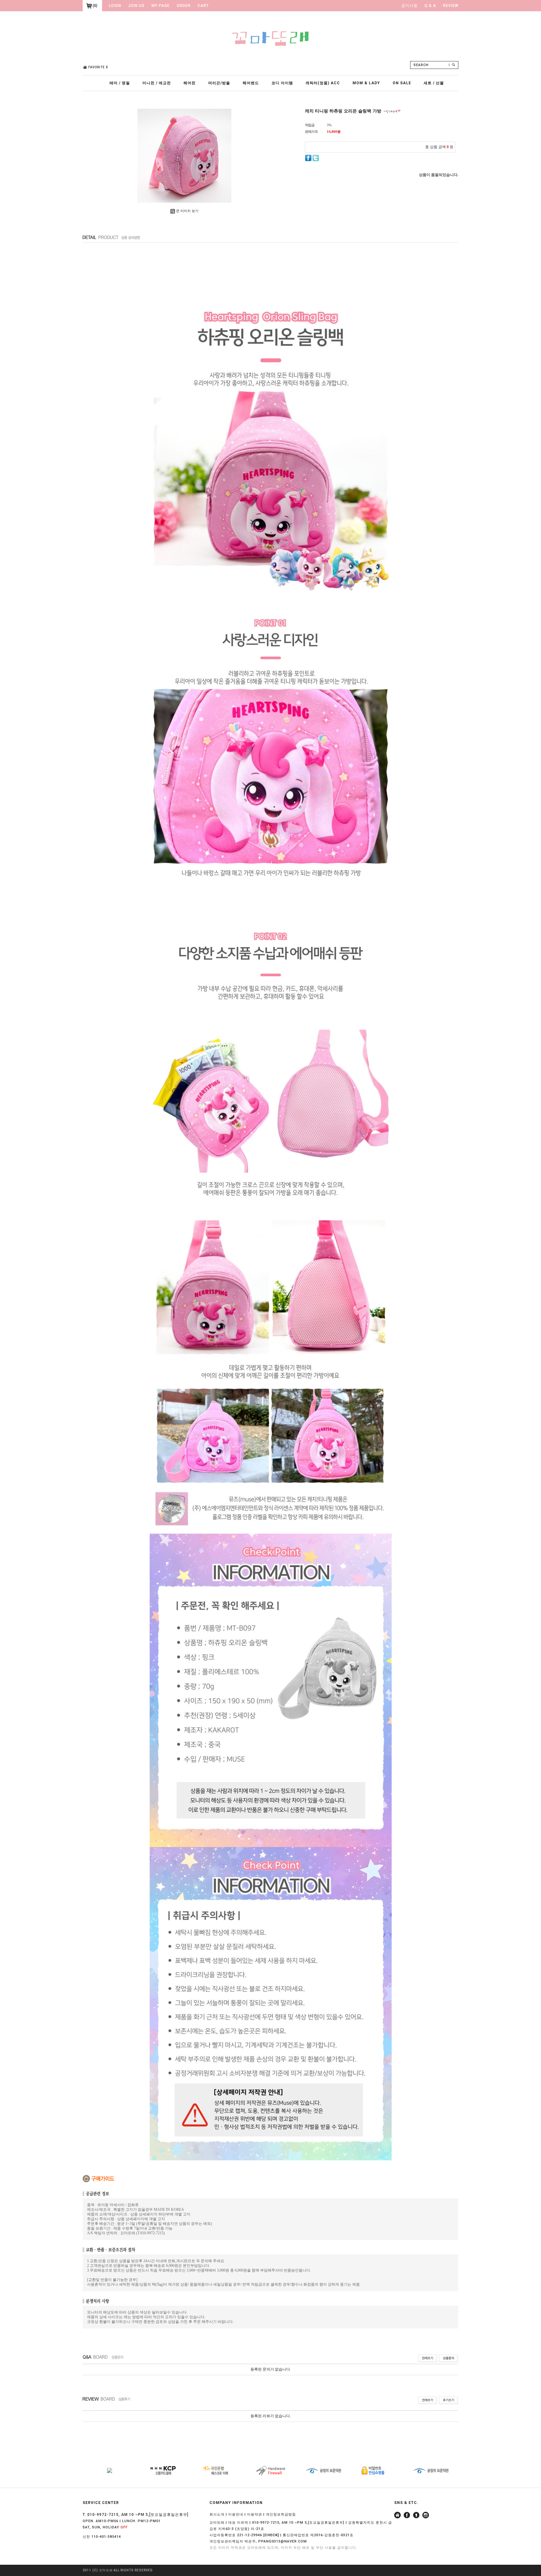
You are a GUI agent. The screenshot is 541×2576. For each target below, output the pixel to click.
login (115, 6)
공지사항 (410, 6)
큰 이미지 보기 (187, 211)
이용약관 (255, 2514)
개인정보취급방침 (281, 2514)
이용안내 (236, 2514)
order (184, 6)
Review (451, 6)
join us (136, 6)
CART (203, 6)
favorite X (98, 67)
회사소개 (217, 2514)
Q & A (430, 6)
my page (161, 6)
